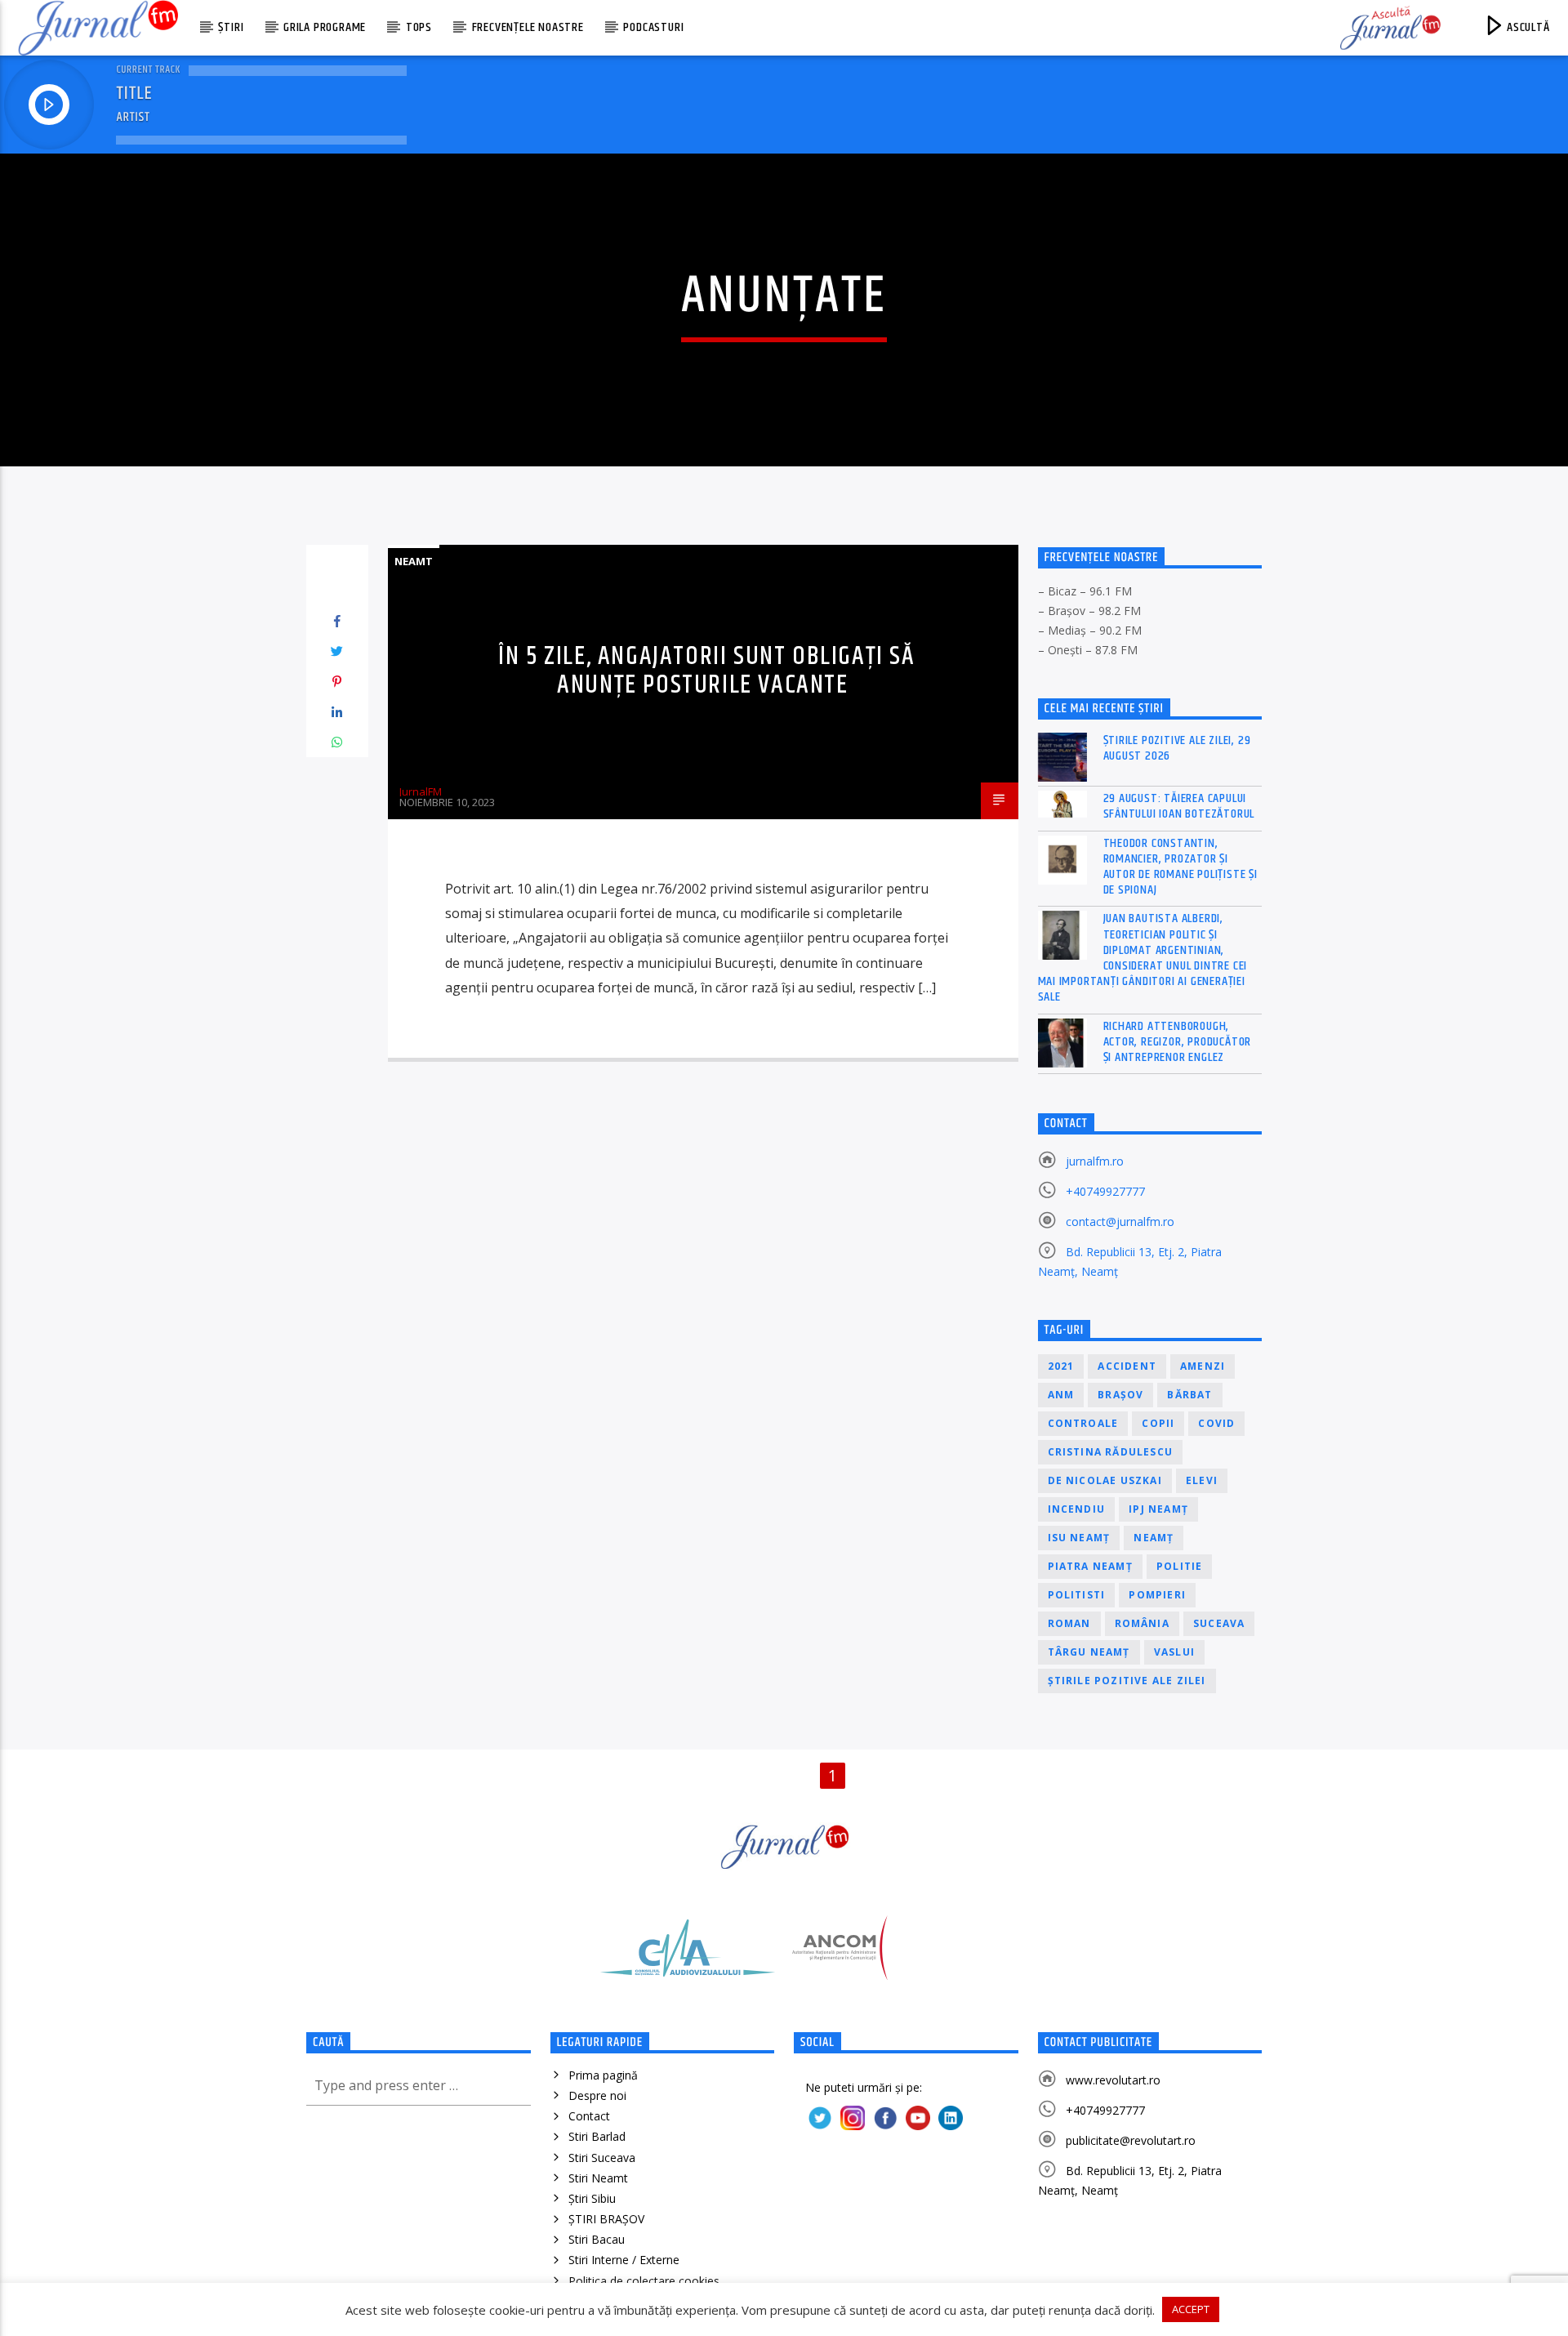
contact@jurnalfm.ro (1120, 1221)
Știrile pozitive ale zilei (1127, 1681)
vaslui (1174, 1652)
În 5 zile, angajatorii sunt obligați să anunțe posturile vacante (706, 671)
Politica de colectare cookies (644, 2281)
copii (1158, 1423)
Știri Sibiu (592, 2198)
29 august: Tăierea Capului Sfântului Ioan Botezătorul (1179, 806)
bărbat (1189, 1395)
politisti (1077, 1595)
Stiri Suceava (602, 2158)
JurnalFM (421, 791)
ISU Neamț (1079, 1538)
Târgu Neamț (1089, 1652)
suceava (1219, 1623)
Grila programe (325, 27)
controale (1083, 1423)
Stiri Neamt (598, 2178)
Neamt (414, 561)
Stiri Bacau (597, 2239)
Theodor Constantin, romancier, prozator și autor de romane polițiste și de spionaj (1180, 867)
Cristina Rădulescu (1111, 1452)
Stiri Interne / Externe (624, 2260)
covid (1216, 1423)
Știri (231, 27)
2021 (1061, 1366)
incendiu (1077, 1509)
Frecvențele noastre (528, 27)
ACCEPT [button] (1191, 2309)
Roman (1069, 1623)
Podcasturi (653, 27)
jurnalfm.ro (1095, 1161)
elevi (1202, 1480)
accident (1127, 1366)
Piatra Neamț (1090, 1566)
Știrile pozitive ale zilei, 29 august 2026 (1177, 748)
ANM (1061, 1395)
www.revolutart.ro (1113, 2080)
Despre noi (597, 2095)
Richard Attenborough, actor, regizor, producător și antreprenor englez (1178, 1042)
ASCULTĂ (1526, 27)
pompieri (1157, 1595)
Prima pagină (603, 2075)
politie (1179, 1566)
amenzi (1203, 1366)
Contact (589, 2116)
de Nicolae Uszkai (1105, 1480)
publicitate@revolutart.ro (1131, 2140)
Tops (419, 27)
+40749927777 (1105, 1191)
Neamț (1154, 1538)
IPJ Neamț (1158, 1509)
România (1142, 1623)
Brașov (1120, 1395)
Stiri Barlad (597, 2136)
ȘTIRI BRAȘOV (606, 2219)
